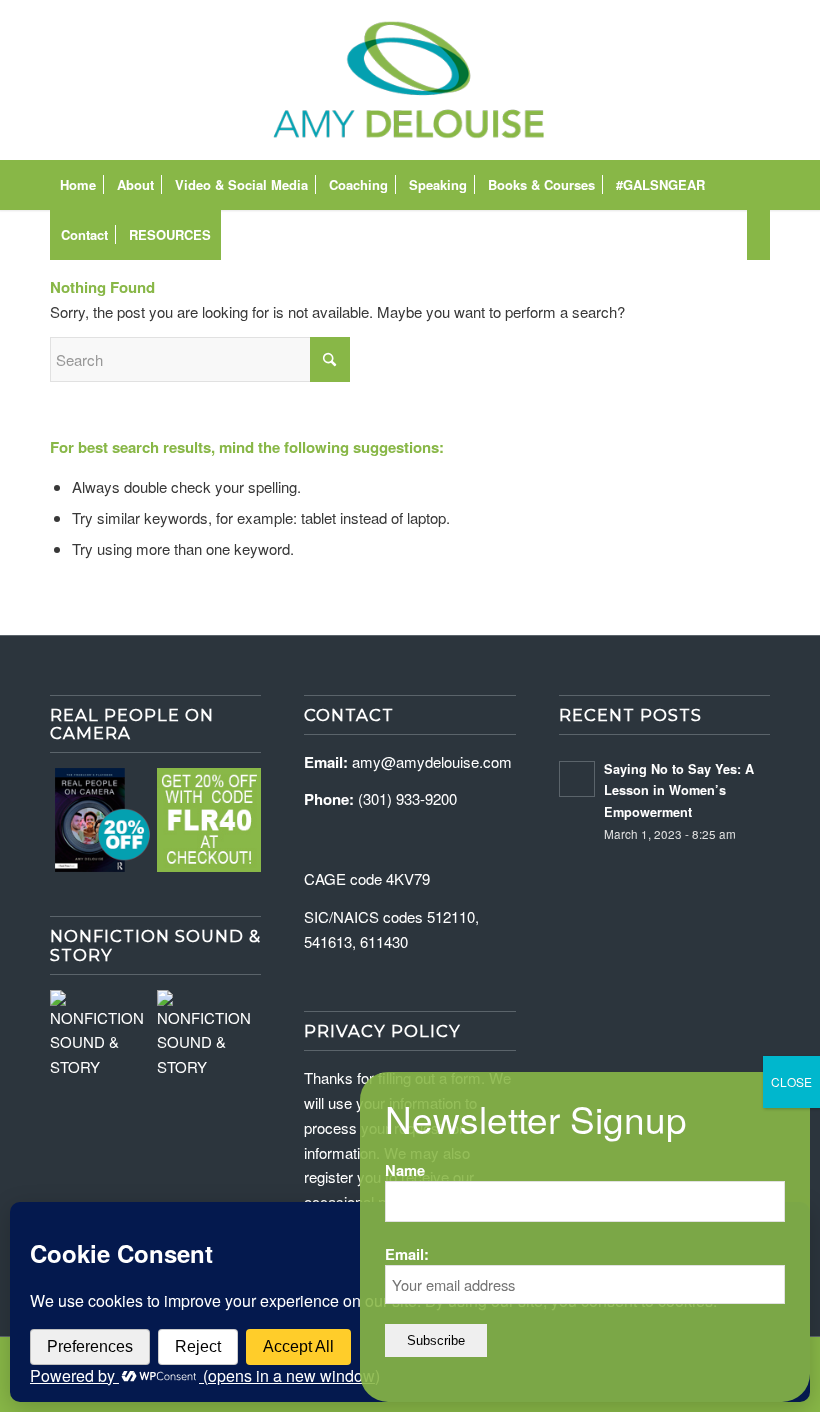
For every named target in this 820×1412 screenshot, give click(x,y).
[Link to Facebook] (635, 80)
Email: (407, 1254)
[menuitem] (78, 185)
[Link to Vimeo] (695, 80)
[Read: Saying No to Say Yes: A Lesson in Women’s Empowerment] (577, 779)
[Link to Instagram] (665, 80)
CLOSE (791, 1081)
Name (405, 1170)
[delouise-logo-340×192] (409, 80)
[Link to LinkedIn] (755, 80)
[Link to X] (725, 80)
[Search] (758, 235)
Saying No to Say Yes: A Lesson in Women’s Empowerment (679, 790)
